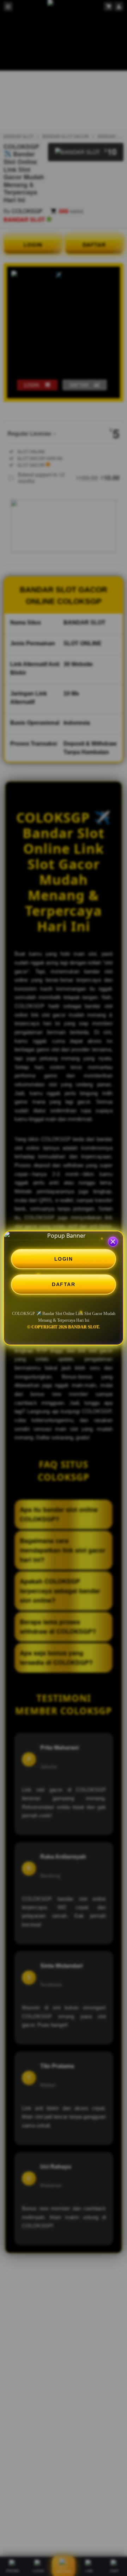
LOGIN (64, 1259)
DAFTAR (64, 1284)
